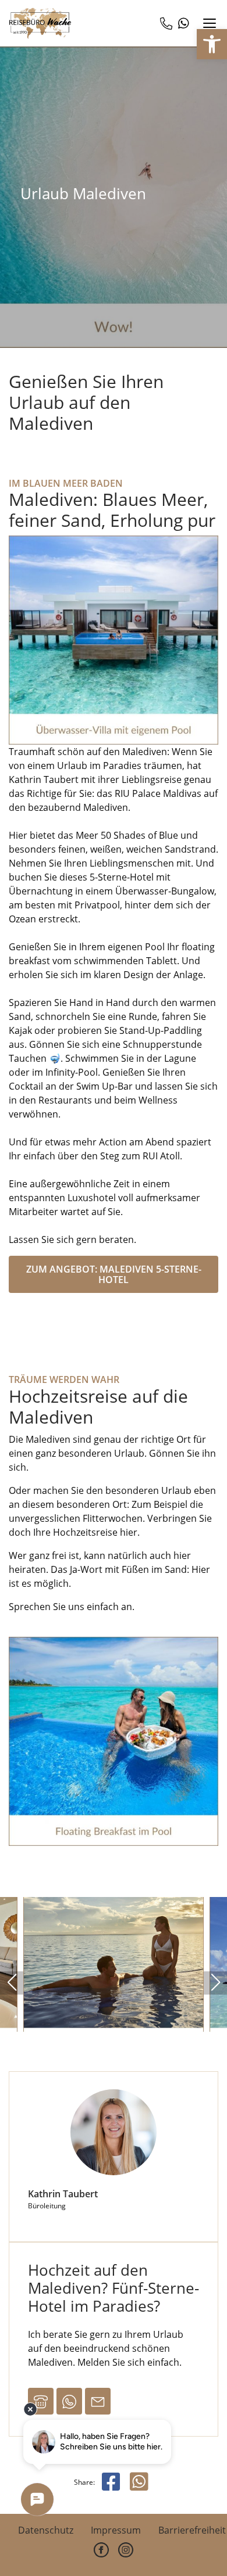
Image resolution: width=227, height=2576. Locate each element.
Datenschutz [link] (46, 2530)
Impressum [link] (116, 2530)
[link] (212, 44)
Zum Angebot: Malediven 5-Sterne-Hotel (114, 1274)
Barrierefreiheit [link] (192, 2530)
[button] (12, 1983)
